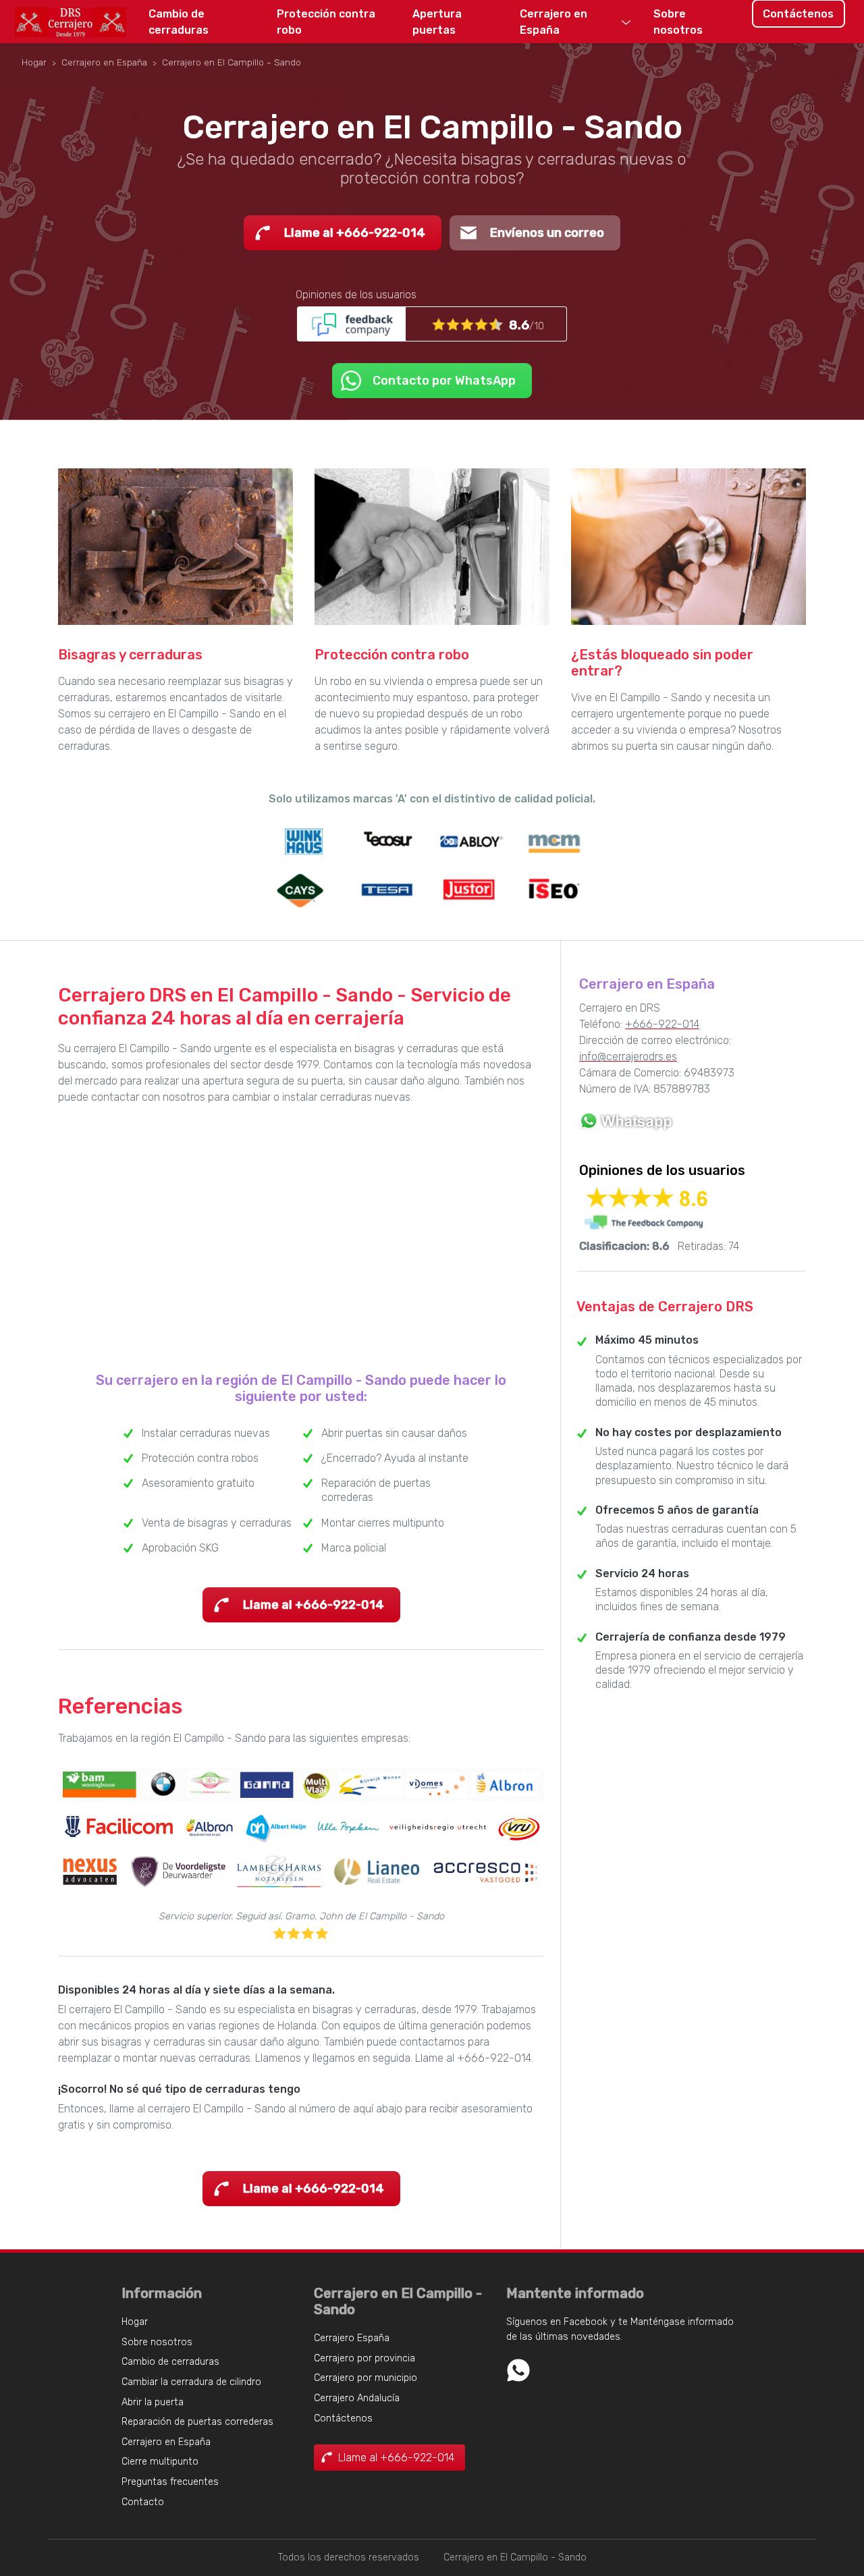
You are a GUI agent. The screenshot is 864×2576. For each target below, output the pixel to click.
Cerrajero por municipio (366, 2378)
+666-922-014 (662, 1024)
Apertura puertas (437, 22)
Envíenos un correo (547, 233)
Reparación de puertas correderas (197, 2422)
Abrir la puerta (153, 2402)
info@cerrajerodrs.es (628, 1057)
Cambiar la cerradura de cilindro (191, 2382)
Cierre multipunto (160, 2462)
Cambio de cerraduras (179, 22)
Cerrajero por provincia (364, 2358)
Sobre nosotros (678, 22)
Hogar (135, 2322)
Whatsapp (518, 2370)
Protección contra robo (326, 22)
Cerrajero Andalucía (357, 2398)
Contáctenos (798, 14)
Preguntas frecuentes (170, 2482)
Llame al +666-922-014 (355, 233)
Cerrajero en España (553, 22)
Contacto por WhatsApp (444, 381)
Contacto (143, 2502)
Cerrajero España (352, 2338)
